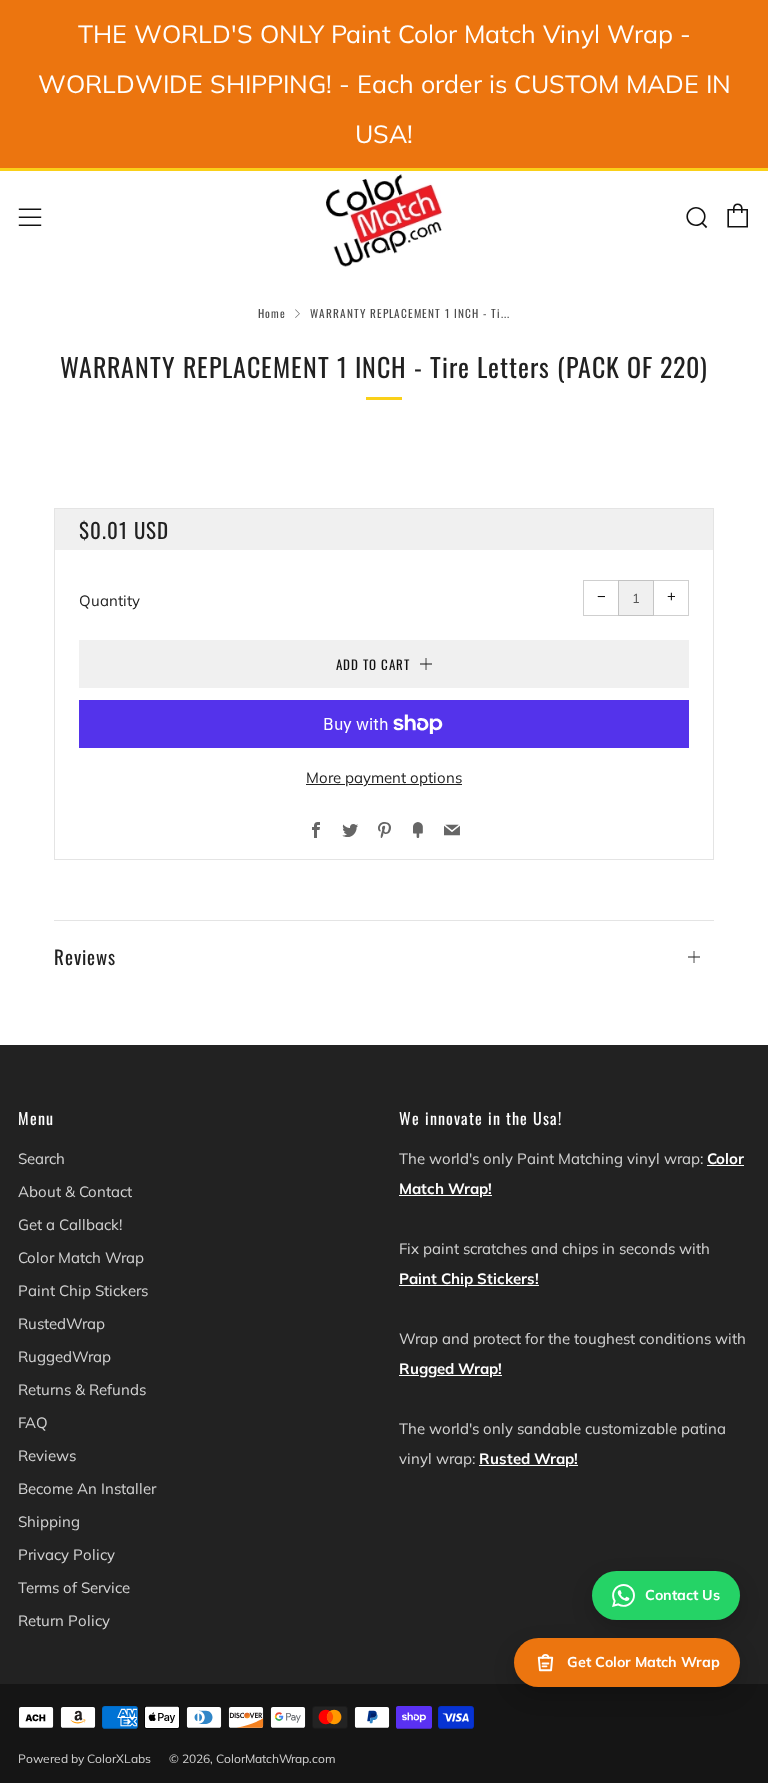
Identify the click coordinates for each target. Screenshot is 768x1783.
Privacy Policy (66, 1554)
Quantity (109, 600)
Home (272, 313)
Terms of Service (74, 1587)
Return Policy (64, 1620)
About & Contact (75, 1191)
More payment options (384, 777)
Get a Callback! (70, 1224)
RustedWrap (61, 1323)
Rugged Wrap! (450, 1368)
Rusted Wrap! (528, 1458)
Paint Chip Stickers (83, 1290)
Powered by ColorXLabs (84, 1758)
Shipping (49, 1521)
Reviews (47, 1455)
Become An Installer (87, 1488)
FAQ (33, 1422)
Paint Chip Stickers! (469, 1278)
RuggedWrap (64, 1356)
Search (41, 1158)
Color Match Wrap (81, 1257)
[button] (384, 946)
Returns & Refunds (82, 1389)
